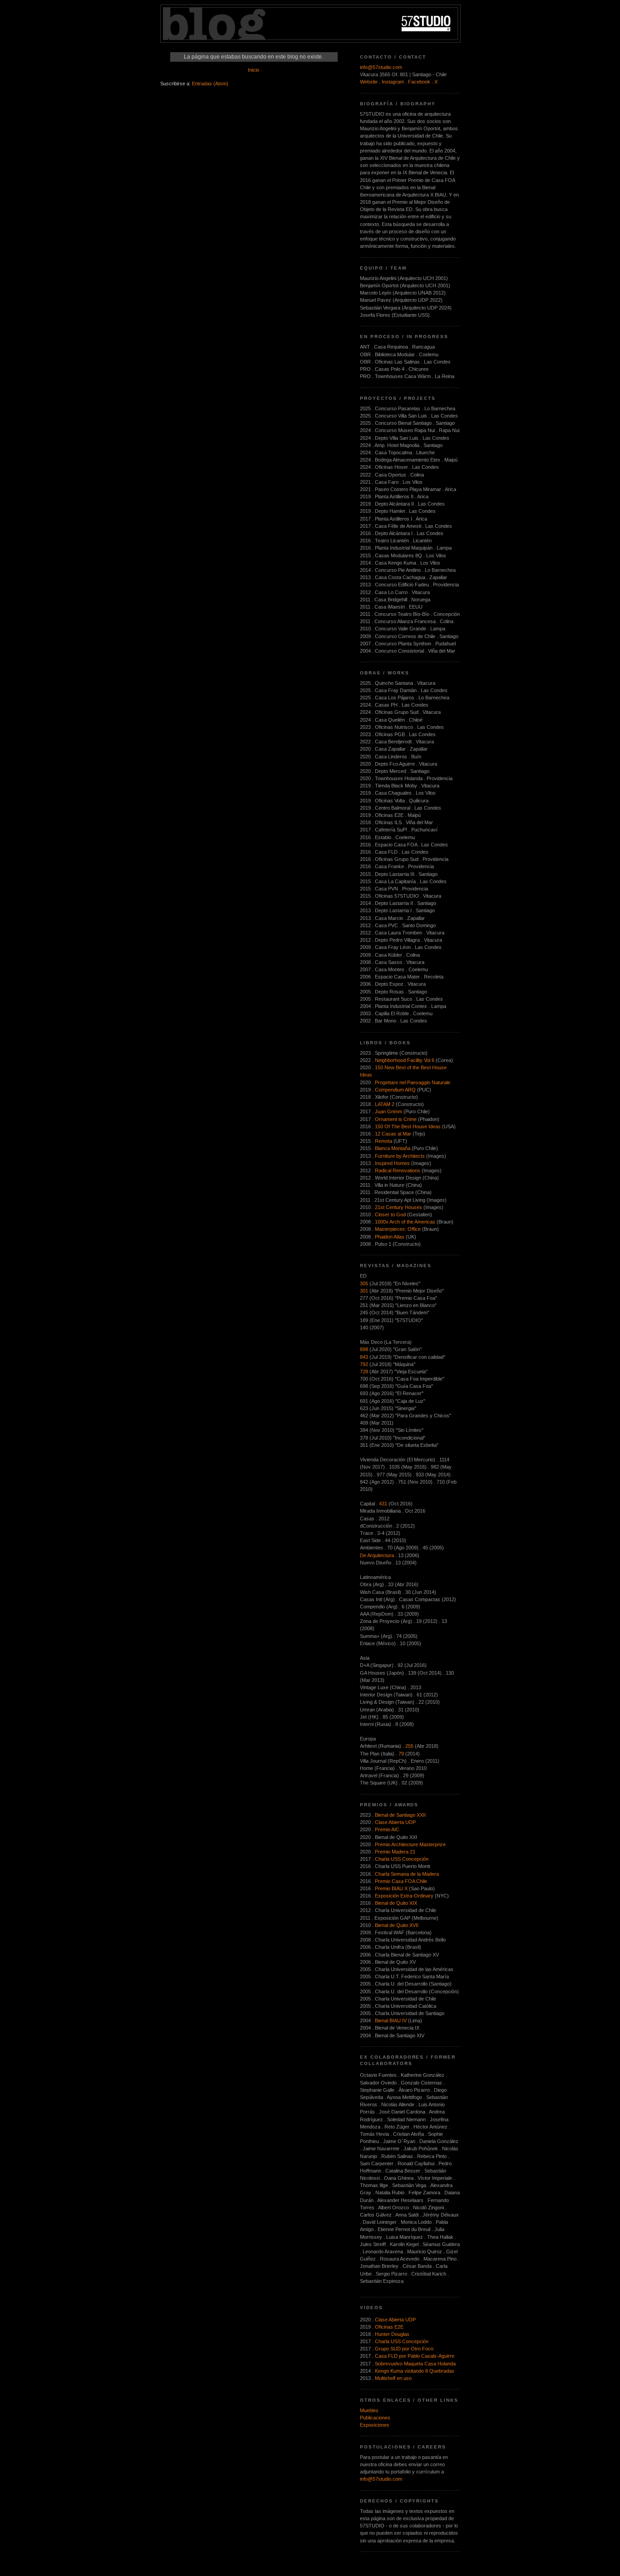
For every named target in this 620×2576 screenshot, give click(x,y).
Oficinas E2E (389, 2327)
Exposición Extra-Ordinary (404, 1896)
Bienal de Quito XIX (396, 1903)
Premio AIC (387, 1829)
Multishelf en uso (393, 2378)
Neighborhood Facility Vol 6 (405, 1060)
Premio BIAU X (391, 1888)
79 (401, 1754)
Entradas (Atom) (210, 84)
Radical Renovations (398, 1170)
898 (364, 1349)
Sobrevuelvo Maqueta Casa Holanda (415, 2364)
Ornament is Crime (396, 1119)
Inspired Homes (392, 1163)
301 (364, 1291)
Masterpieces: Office (398, 1229)
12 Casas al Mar (393, 1134)
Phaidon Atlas (390, 1237)
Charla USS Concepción (402, 1859)
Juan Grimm (389, 1111)
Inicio (253, 70)
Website (369, 82)
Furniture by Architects (400, 1156)
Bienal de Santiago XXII (400, 1815)
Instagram (393, 82)
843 (364, 1357)
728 (364, 1372)
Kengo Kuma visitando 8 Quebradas (415, 2371)
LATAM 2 (385, 1104)
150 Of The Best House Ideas (408, 1126)
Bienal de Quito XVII (397, 1925)
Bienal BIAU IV (391, 2020)
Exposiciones (375, 2425)
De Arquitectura (377, 1555)
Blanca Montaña (393, 1148)
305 (364, 1283)
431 (383, 1504)
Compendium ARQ (395, 1090)
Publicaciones (375, 2418)
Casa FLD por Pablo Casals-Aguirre (415, 2356)
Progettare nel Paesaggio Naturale (413, 1082)
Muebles (369, 2410)
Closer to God (390, 1214)
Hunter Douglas (392, 2334)
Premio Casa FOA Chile (401, 1881)
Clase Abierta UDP (395, 1822)
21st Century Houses (399, 1207)
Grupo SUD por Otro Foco (404, 2349)
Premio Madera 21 (395, 1852)
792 (364, 1364)
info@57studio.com (381, 67)
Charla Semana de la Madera (407, 1874)
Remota (384, 1141)
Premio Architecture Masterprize (410, 1844)
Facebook (419, 82)
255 (409, 1746)
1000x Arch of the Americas (405, 1222)
